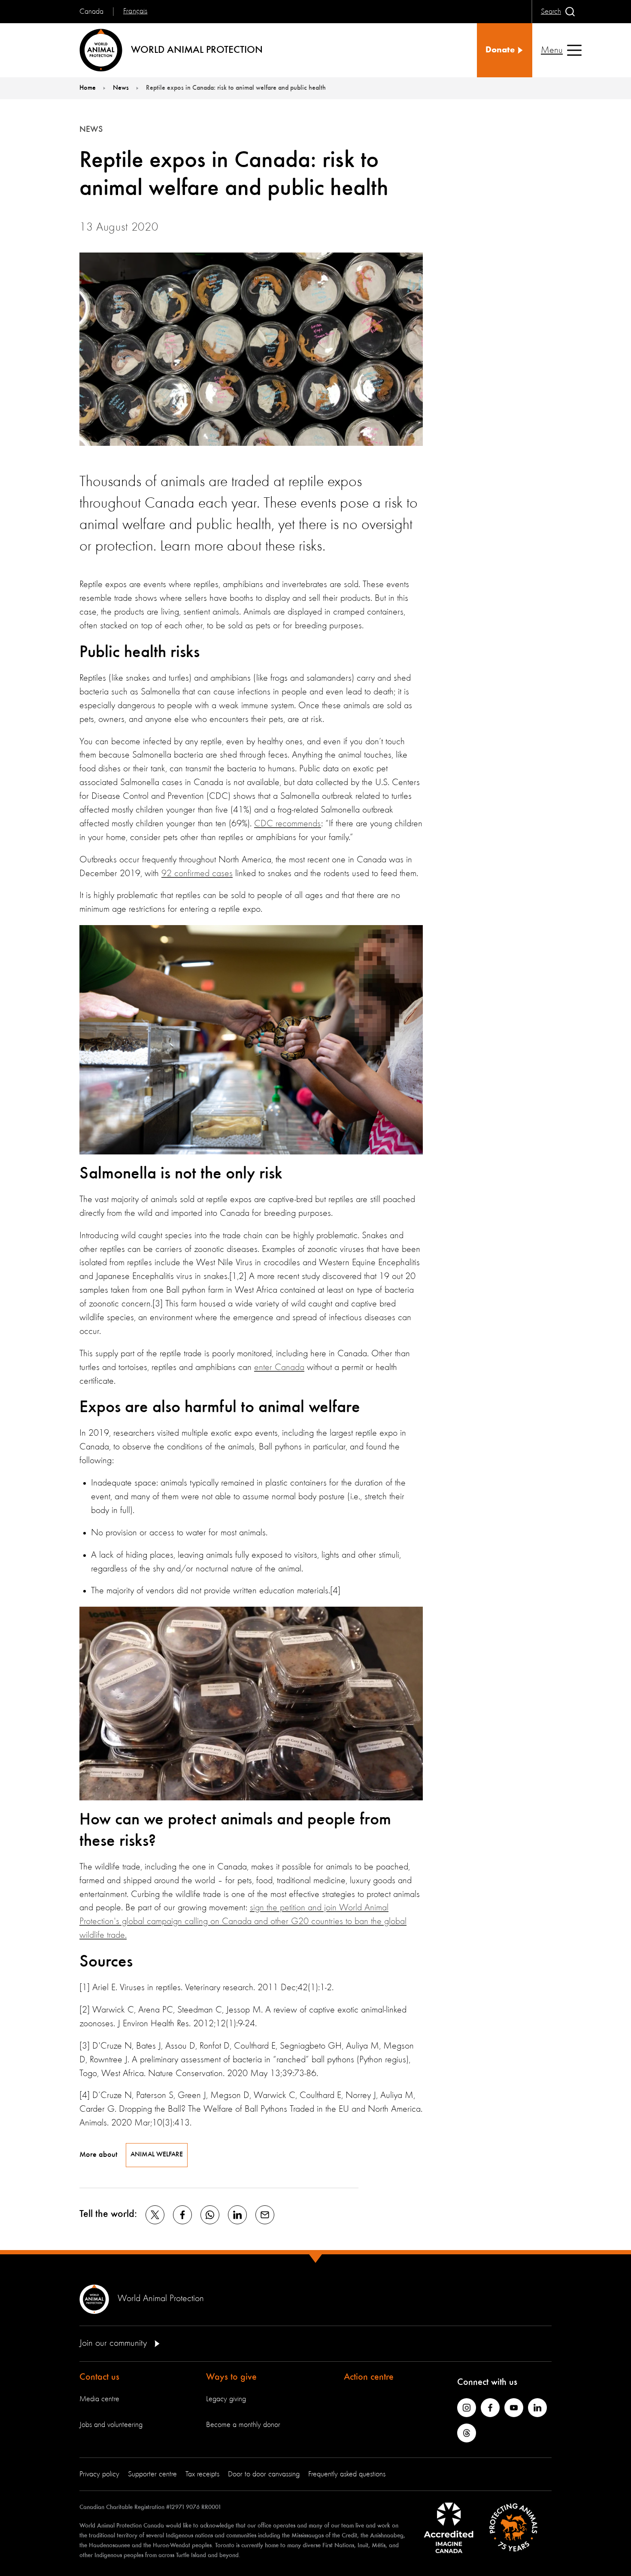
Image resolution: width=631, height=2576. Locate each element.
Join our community (114, 2343)
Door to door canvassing (264, 2474)
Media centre (99, 2399)
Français (135, 11)
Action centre (369, 2377)
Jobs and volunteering (111, 2425)
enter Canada (279, 1367)
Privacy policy (99, 2474)
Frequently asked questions (347, 2474)
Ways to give (231, 2377)
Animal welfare (157, 2155)
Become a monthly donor (243, 2425)
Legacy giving (226, 2399)
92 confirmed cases (197, 874)
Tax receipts (202, 2474)
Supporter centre (152, 2474)
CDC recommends (288, 824)
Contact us (99, 2377)
